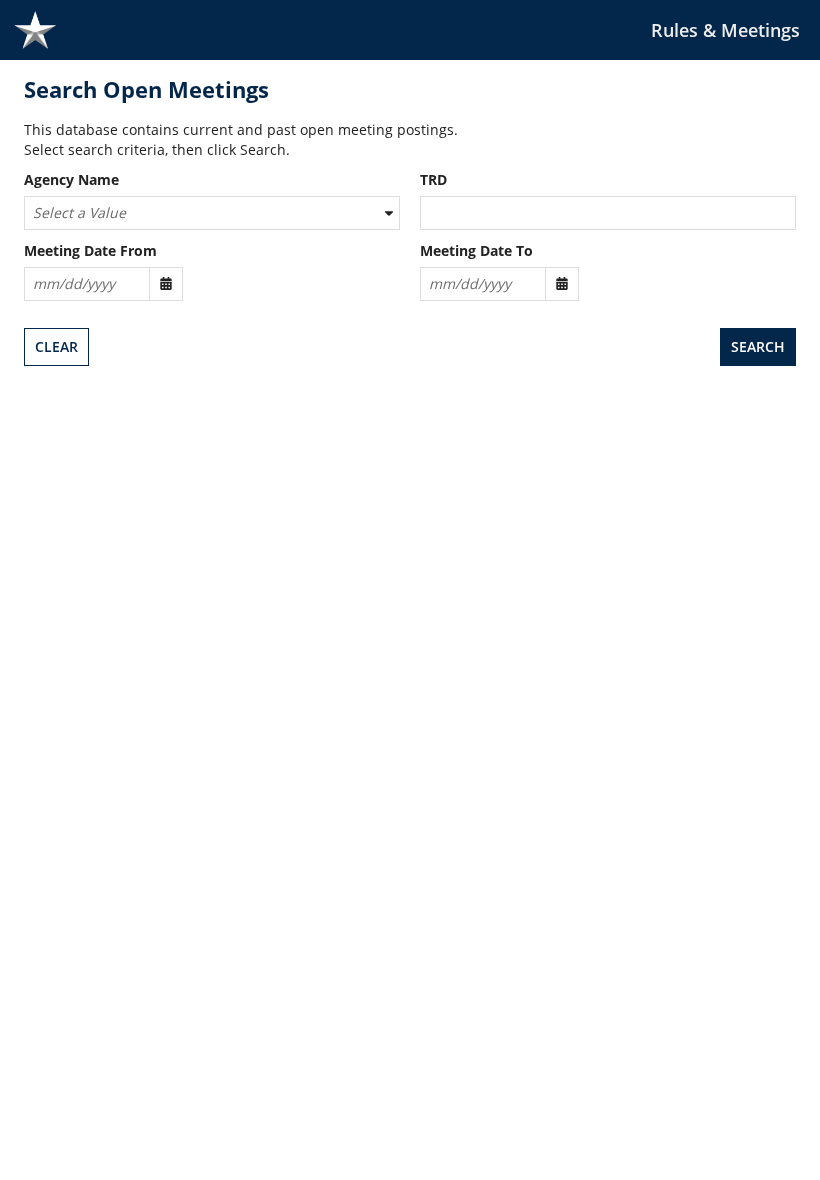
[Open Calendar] (166, 284)
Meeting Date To (476, 251)
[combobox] (212, 213)
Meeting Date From (90, 251)
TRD (433, 180)
